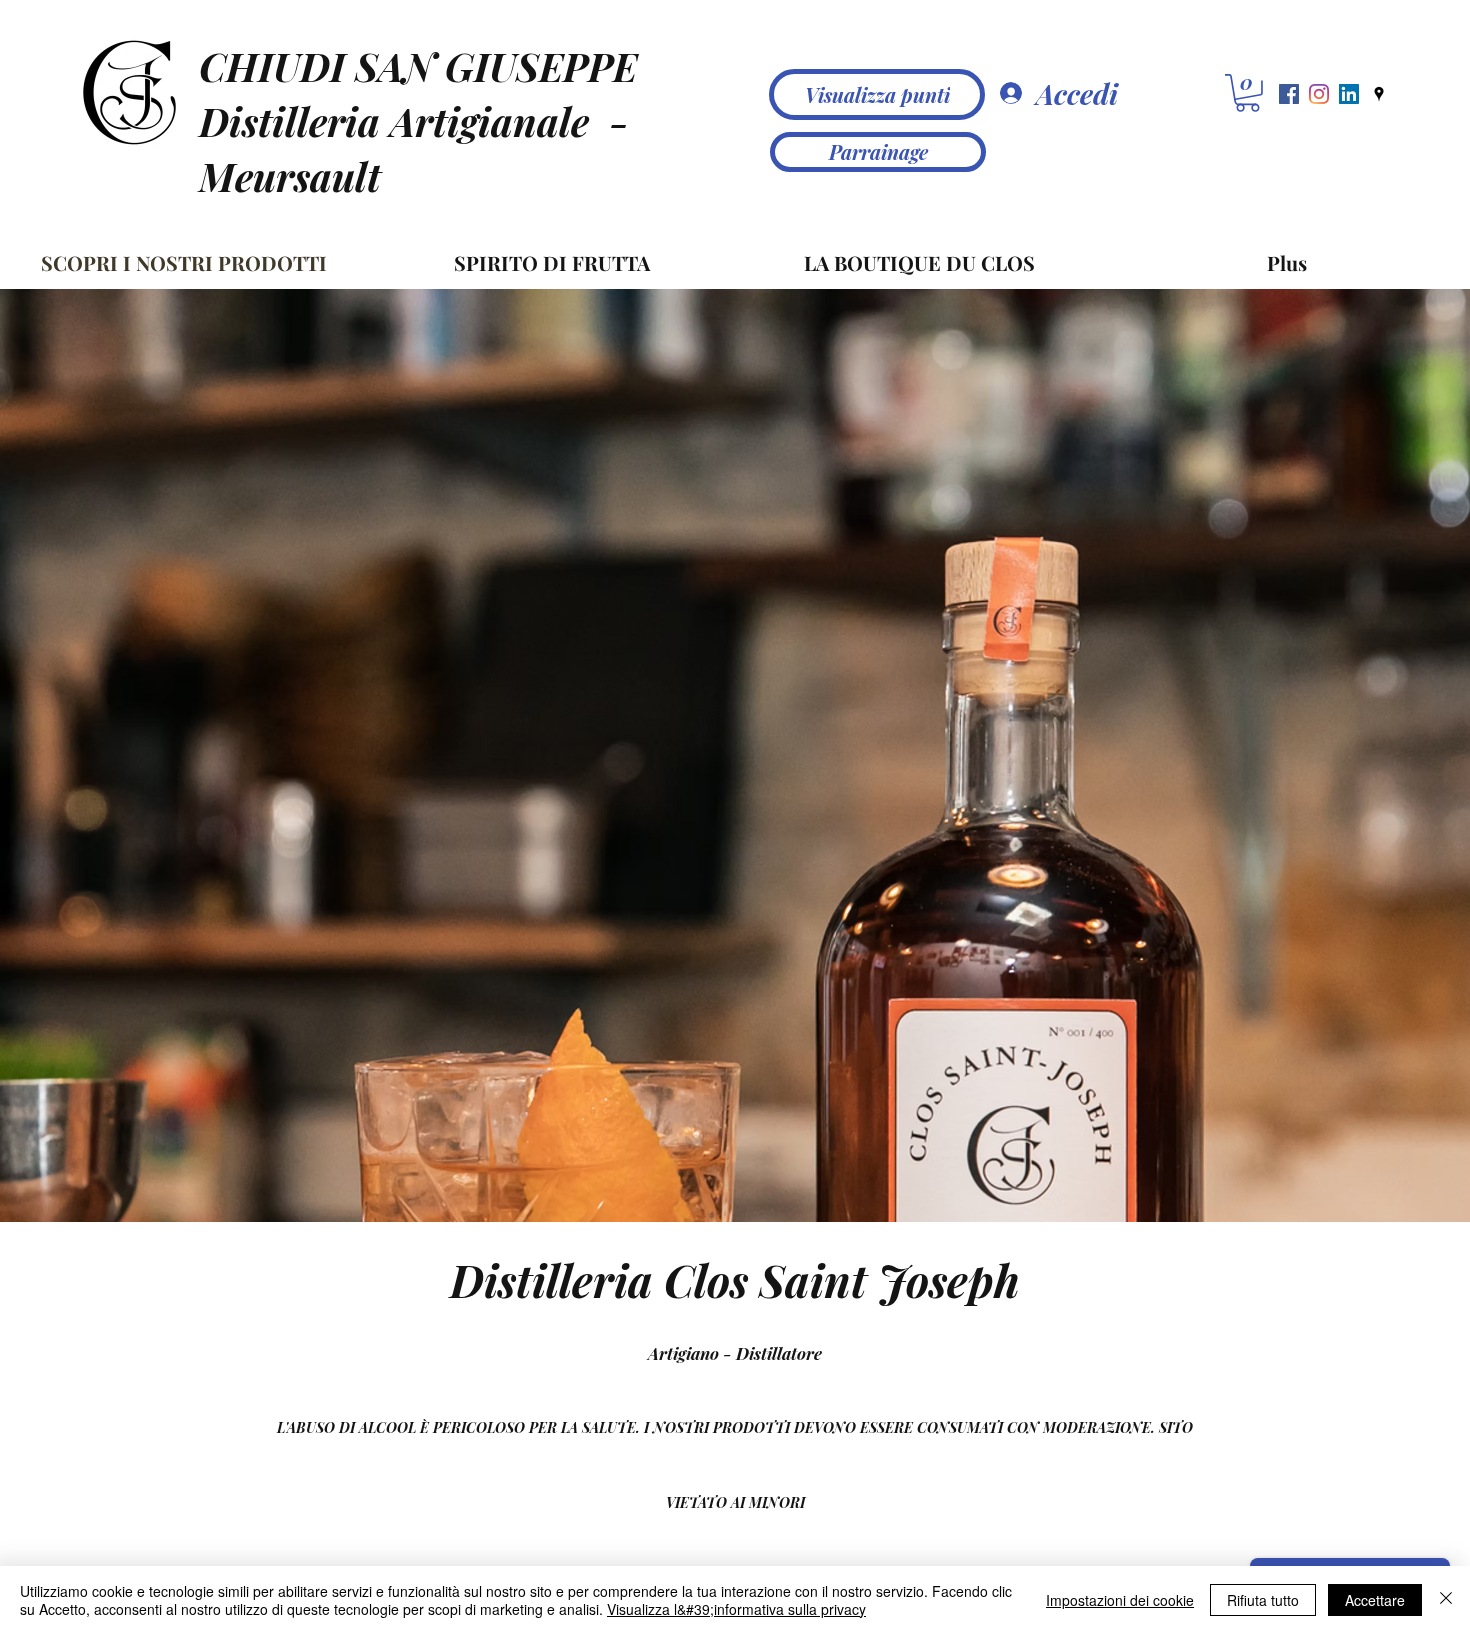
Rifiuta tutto (1263, 1600)
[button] (1247, 93)
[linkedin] (1349, 94)
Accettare (1375, 1600)
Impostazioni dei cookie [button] (1120, 1600)
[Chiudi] (1446, 1600)
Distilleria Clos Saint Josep (722, 1279)
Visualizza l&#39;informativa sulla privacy (736, 1609)
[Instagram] (1319, 94)
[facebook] (1289, 94)
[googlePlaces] (1379, 94)
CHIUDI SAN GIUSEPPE (418, 66)
